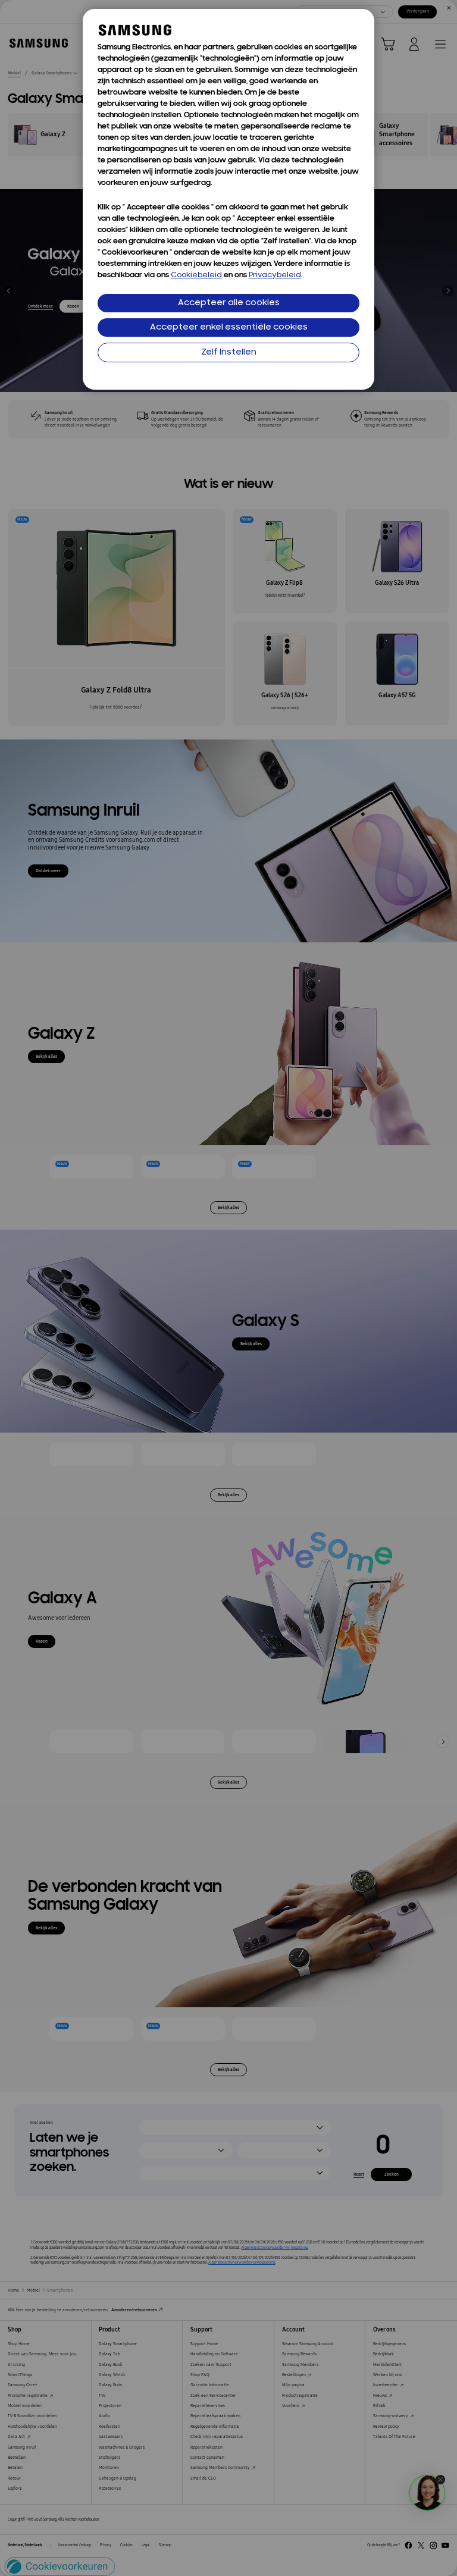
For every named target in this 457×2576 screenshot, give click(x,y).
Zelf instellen (229, 352)
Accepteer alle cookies (229, 303)
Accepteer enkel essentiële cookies (229, 328)
